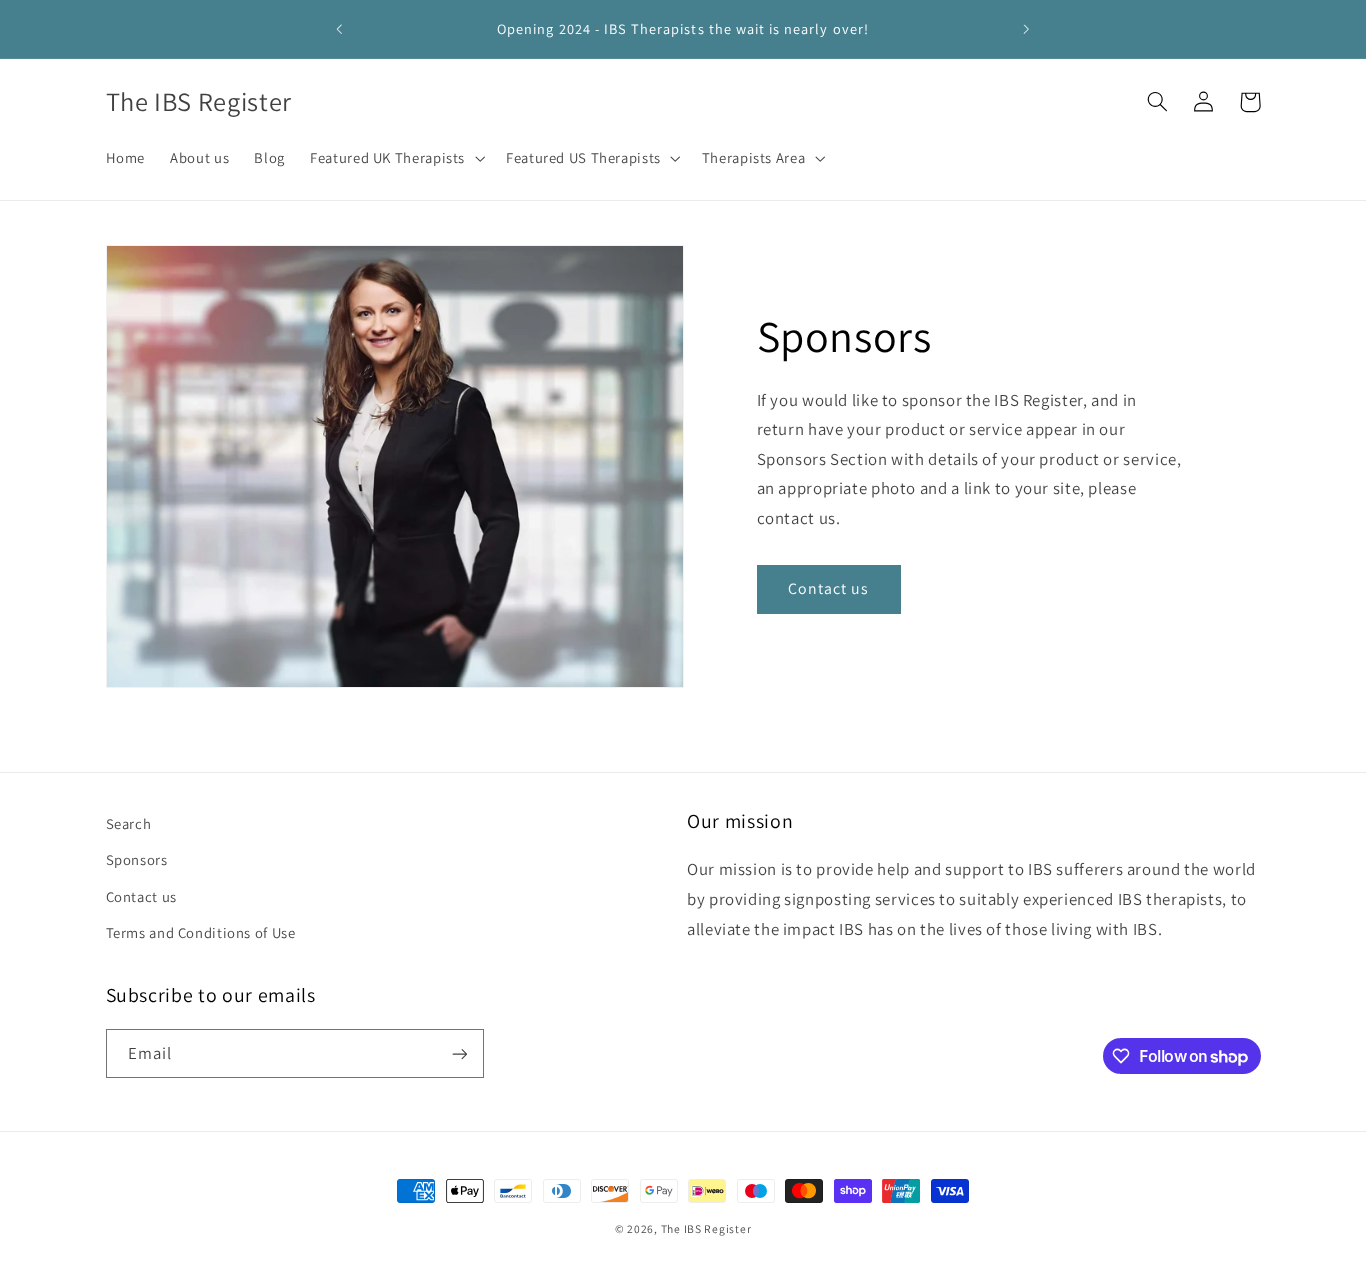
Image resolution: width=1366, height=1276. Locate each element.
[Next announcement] (1026, 29)
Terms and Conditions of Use (201, 932)
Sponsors (137, 859)
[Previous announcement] (340, 29)
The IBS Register (706, 1228)
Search (129, 823)
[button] (396, 158)
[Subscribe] (459, 1053)
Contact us (829, 588)
